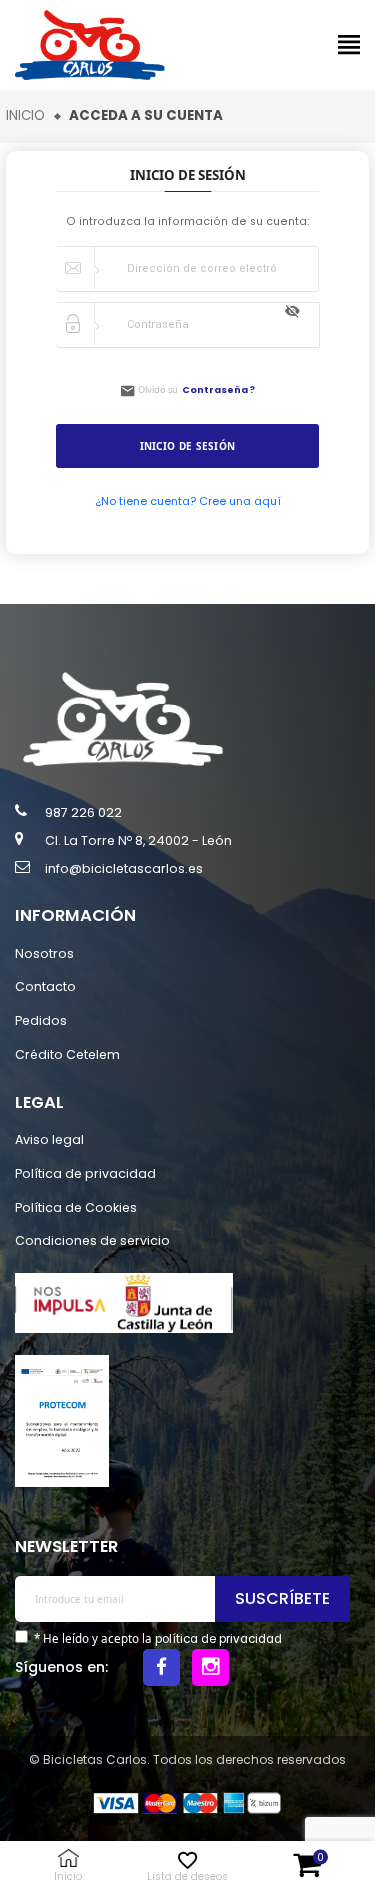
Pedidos (41, 1020)
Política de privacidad (85, 1173)
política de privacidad (218, 1639)
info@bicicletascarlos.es (124, 868)
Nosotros (44, 953)
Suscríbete (282, 1598)
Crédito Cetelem (67, 1054)
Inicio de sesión (188, 446)
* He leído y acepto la (156, 1639)
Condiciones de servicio (92, 1240)
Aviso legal (49, 1139)
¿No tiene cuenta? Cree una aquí (188, 501)
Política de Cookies (76, 1207)
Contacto (45, 986)
